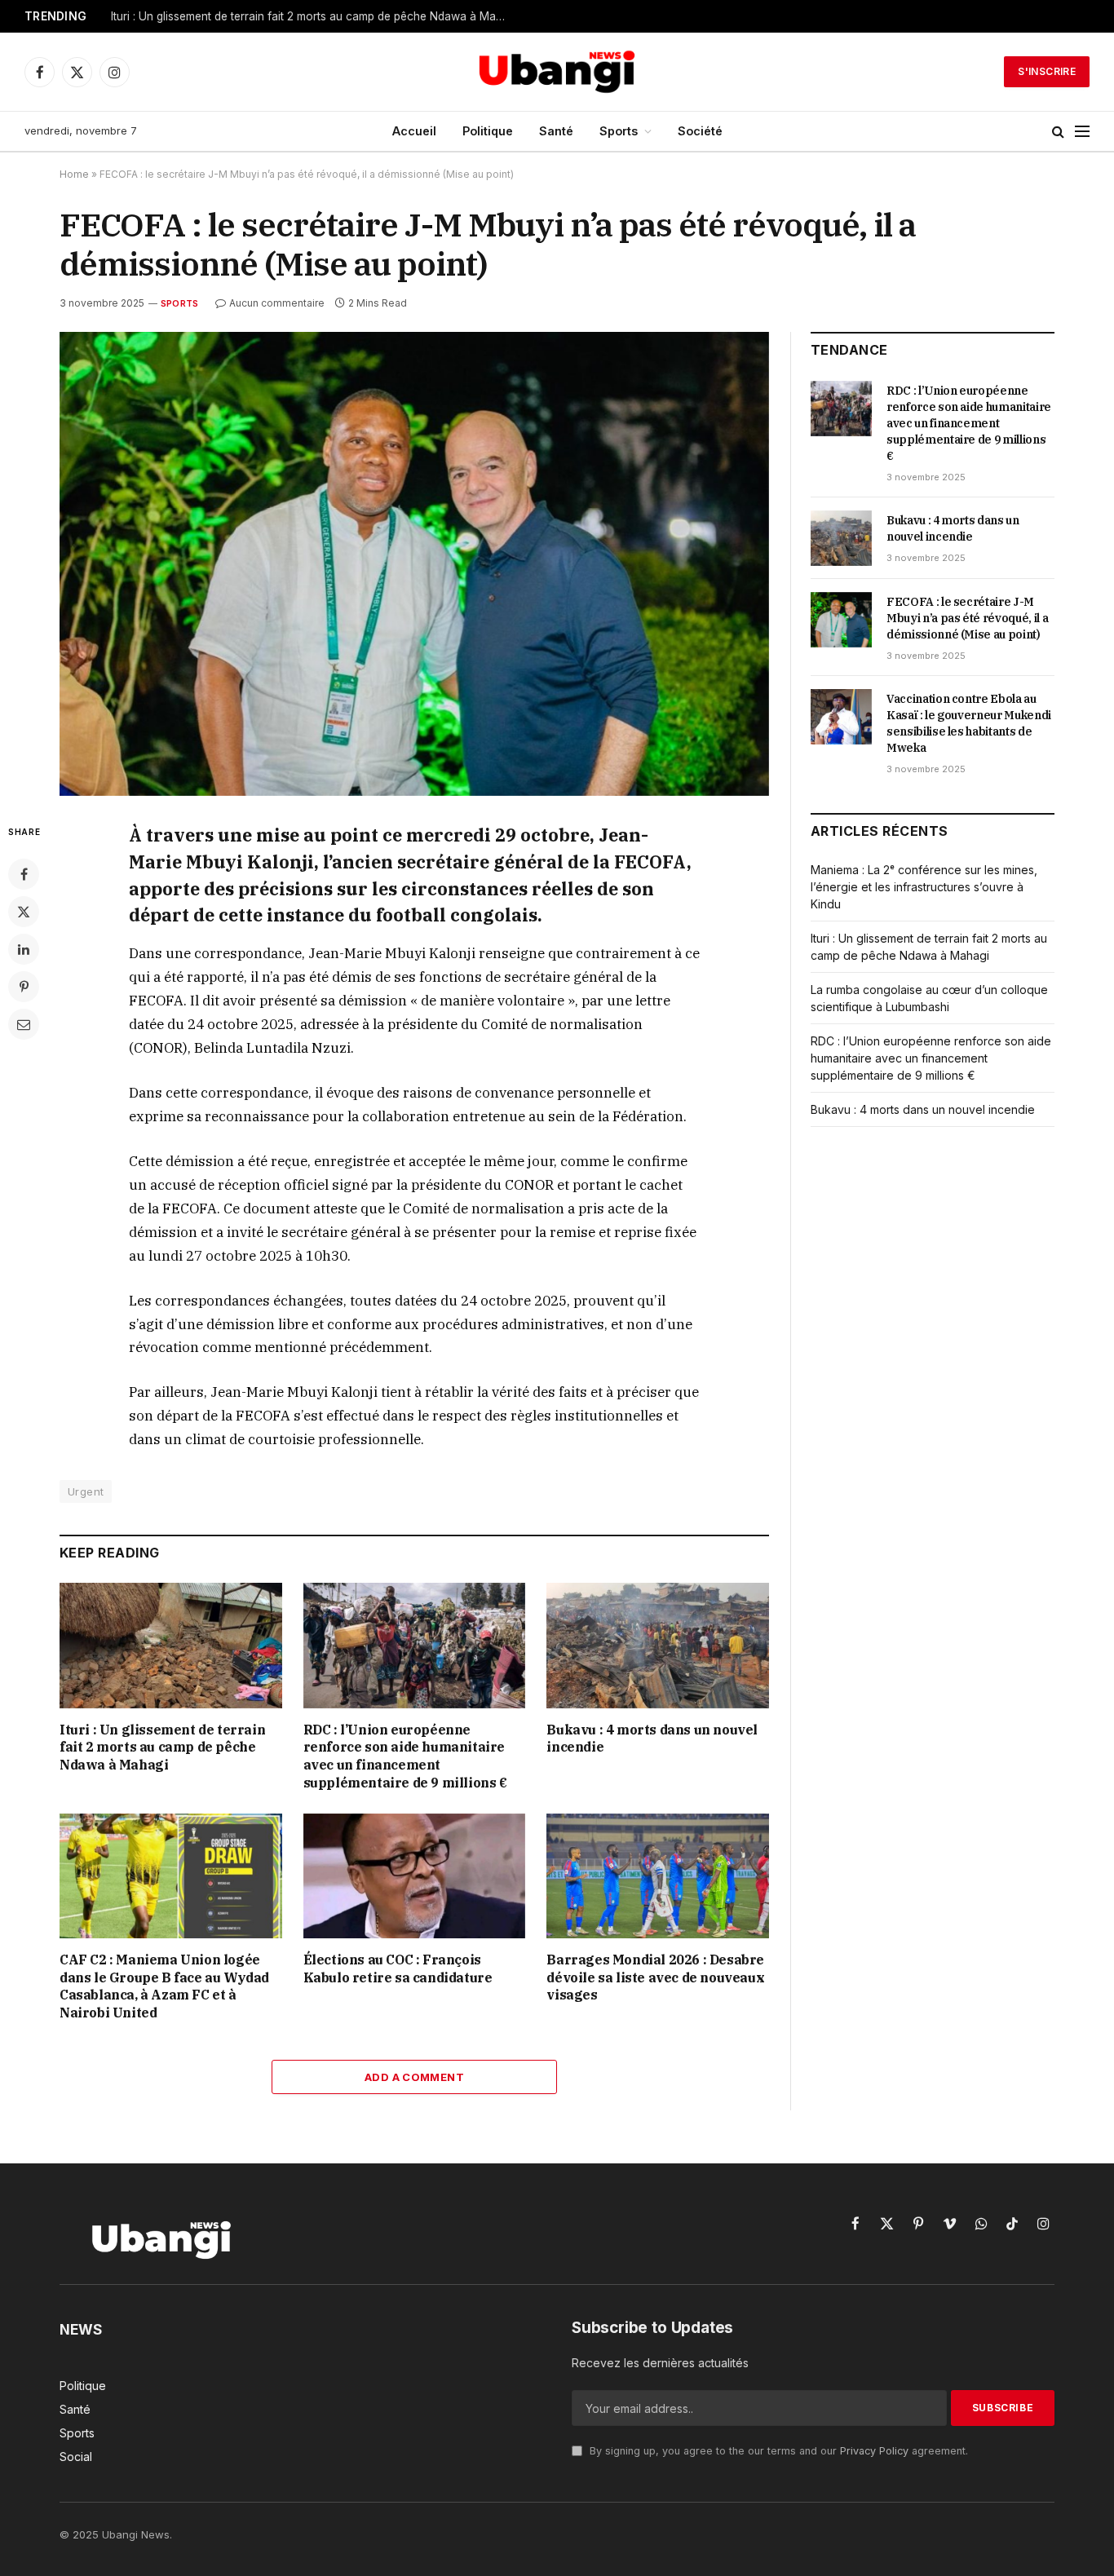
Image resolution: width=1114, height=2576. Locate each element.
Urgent (86, 1491)
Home (74, 174)
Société (700, 131)
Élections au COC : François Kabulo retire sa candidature (398, 1968)
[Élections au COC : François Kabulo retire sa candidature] (415, 1876)
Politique (488, 131)
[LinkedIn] (24, 949)
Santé (556, 131)
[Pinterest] (24, 987)
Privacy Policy (874, 2451)
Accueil (414, 131)
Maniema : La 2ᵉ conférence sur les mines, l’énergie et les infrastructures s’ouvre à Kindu (924, 887)
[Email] (24, 1024)
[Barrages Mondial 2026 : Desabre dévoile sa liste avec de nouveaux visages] (658, 1876)
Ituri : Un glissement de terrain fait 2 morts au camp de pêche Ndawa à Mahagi (314, 16)
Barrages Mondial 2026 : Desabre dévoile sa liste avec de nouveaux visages (655, 1977)
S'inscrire (1047, 71)
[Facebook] (24, 874)
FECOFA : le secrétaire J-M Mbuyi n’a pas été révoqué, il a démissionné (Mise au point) (967, 618)
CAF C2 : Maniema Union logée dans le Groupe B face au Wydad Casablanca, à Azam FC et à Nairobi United (164, 1986)
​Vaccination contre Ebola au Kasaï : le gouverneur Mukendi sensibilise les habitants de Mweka (969, 723)
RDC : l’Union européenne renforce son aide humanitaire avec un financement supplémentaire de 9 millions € (405, 1756)
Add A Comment (414, 2077)
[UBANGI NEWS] (557, 72)
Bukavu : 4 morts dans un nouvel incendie (652, 1739)
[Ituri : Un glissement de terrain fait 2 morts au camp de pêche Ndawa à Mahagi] (171, 1645)
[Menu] (1082, 132)
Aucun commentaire (277, 303)
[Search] (1058, 132)
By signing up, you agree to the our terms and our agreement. (777, 2451)
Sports (619, 131)
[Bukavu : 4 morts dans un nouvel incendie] (658, 1645)
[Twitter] (24, 912)
